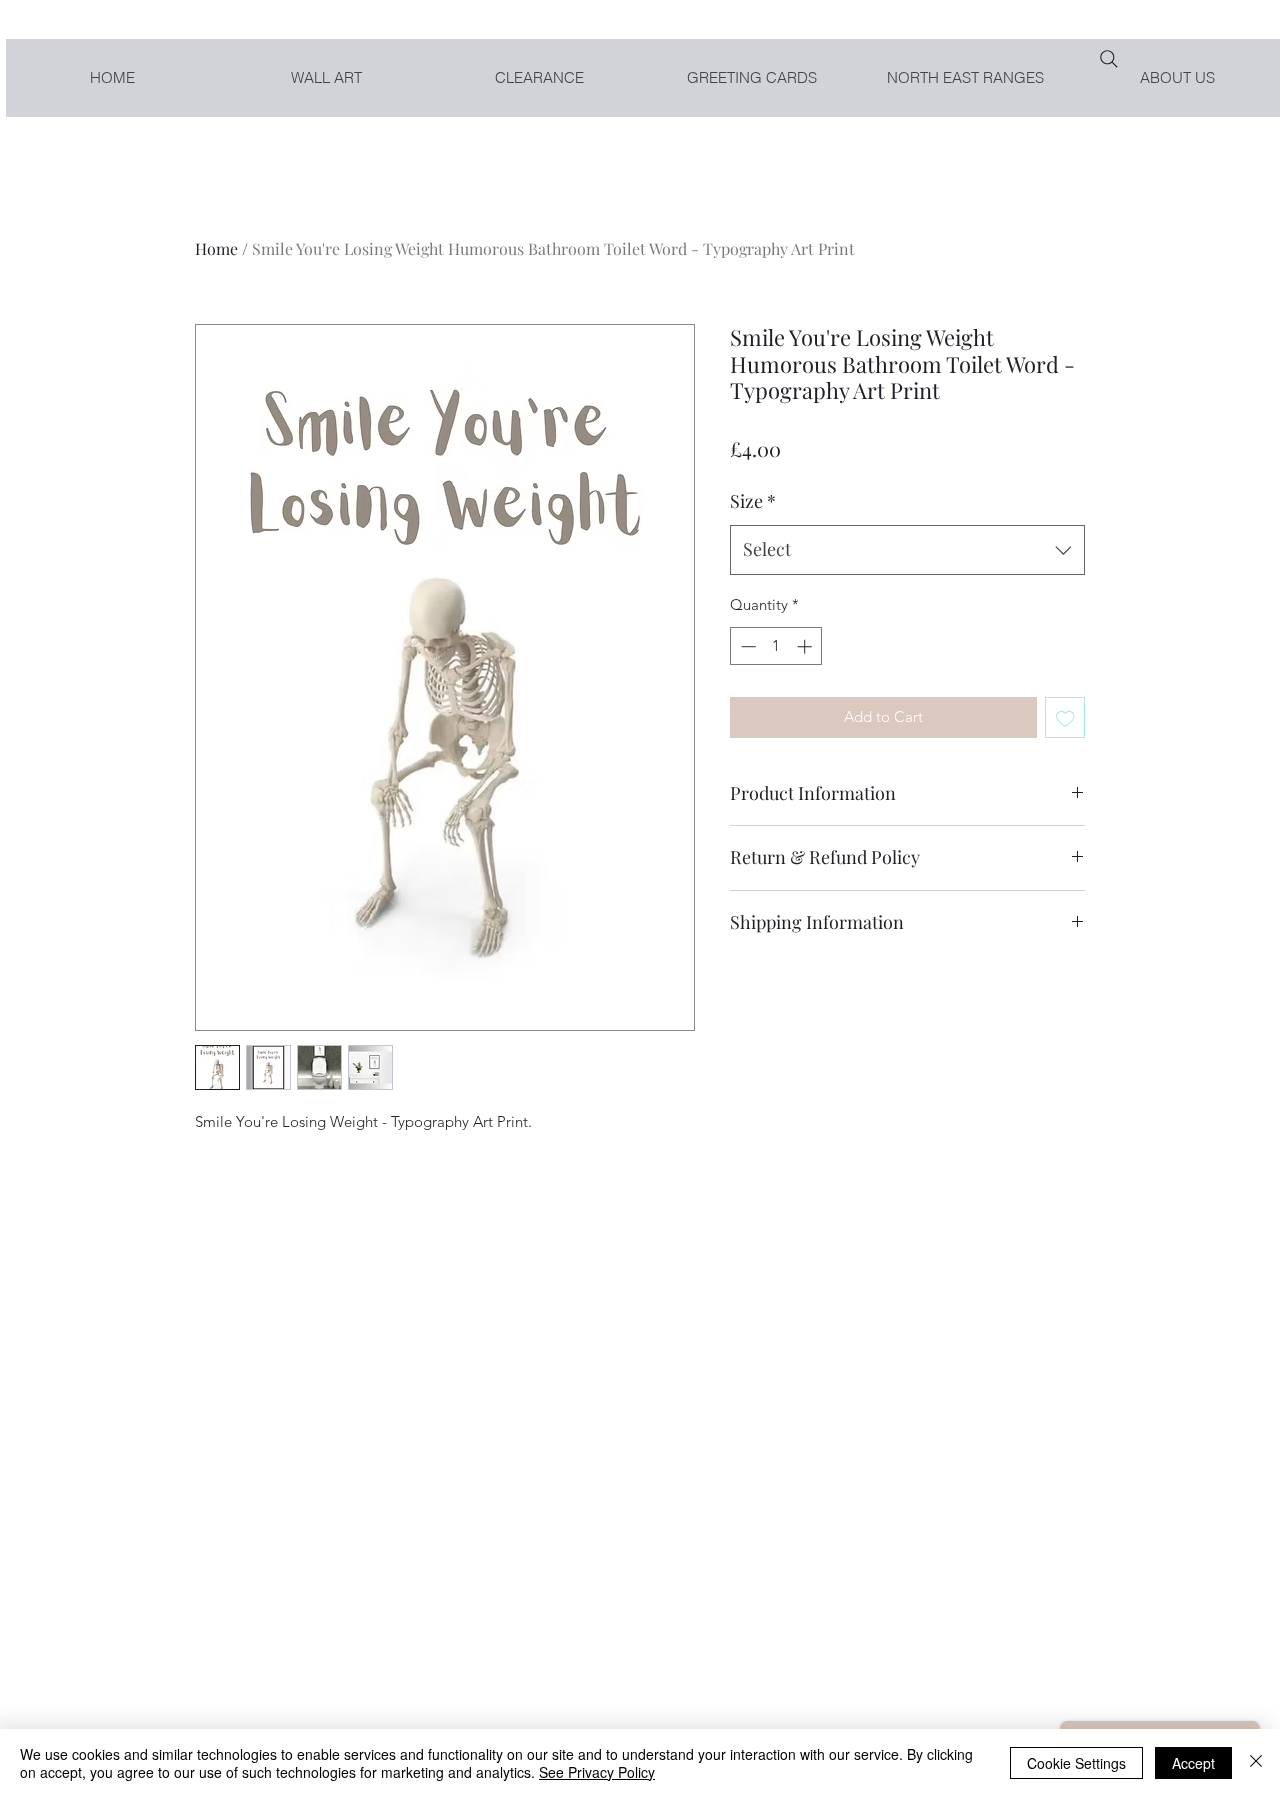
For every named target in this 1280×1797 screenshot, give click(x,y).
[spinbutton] (776, 646)
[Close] (1256, 1763)
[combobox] (907, 550)
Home (216, 248)
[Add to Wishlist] (1065, 717)
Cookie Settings (1076, 1763)
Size (753, 501)
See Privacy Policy (597, 1772)
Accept (1193, 1763)
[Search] (1109, 59)
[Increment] (806, 646)
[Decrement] (746, 646)
